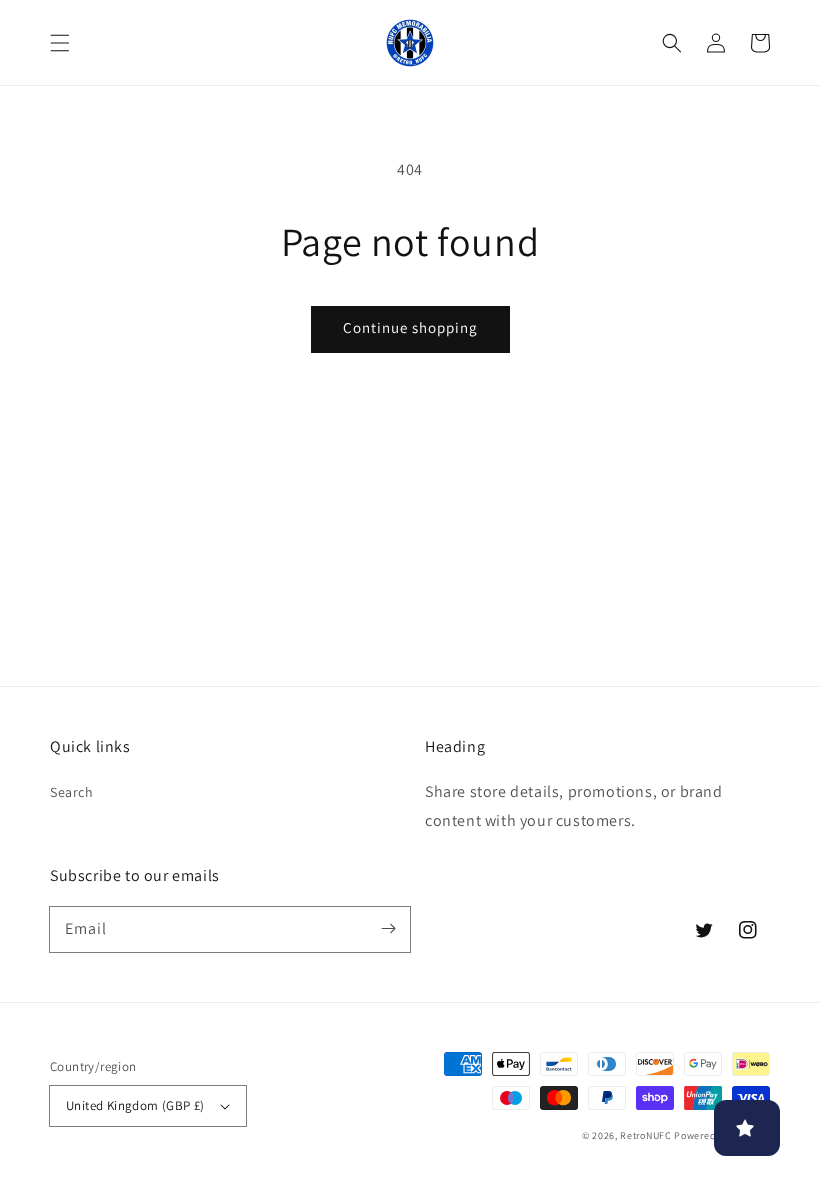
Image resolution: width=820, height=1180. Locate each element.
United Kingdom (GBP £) (135, 1105)
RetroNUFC (645, 1135)
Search (72, 792)
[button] (60, 43)
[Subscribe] (388, 929)
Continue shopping (410, 327)
